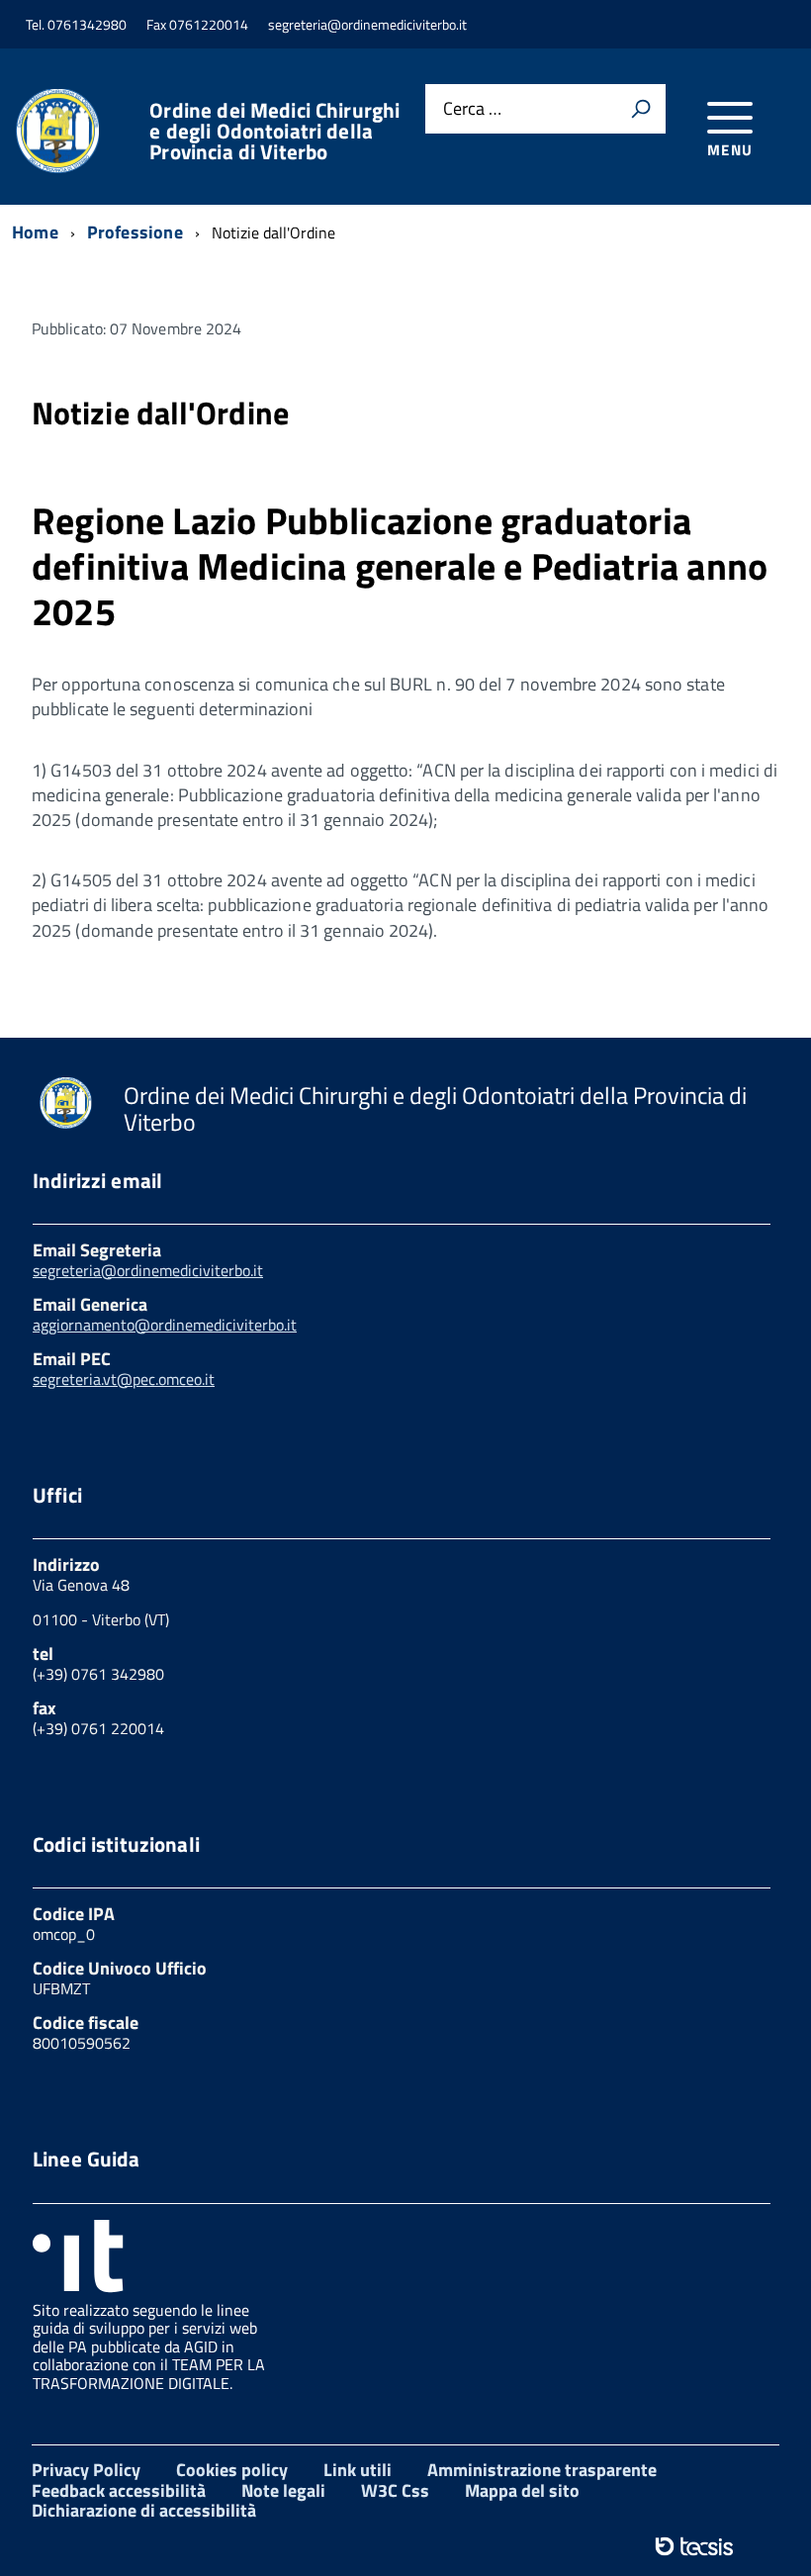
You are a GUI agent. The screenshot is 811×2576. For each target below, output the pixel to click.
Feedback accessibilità (119, 2490)
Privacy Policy (86, 2470)
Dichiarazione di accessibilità (144, 2510)
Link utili (358, 2470)
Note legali (283, 2490)
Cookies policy (232, 2470)
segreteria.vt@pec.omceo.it (124, 1379)
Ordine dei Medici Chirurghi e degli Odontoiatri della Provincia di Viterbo (274, 131)
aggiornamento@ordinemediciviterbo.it (165, 1325)
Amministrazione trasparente (542, 2470)
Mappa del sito (522, 2490)
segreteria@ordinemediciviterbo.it (148, 1270)
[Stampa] (641, 109)
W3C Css (395, 2490)
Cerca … (472, 109)
